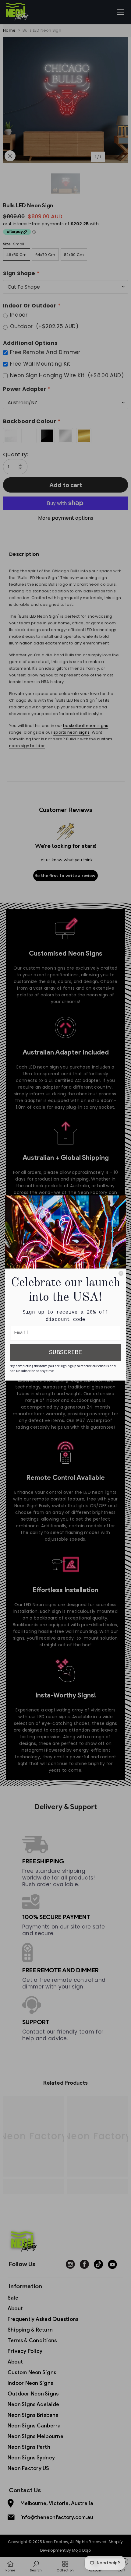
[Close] (121, 1273)
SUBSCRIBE (65, 1352)
